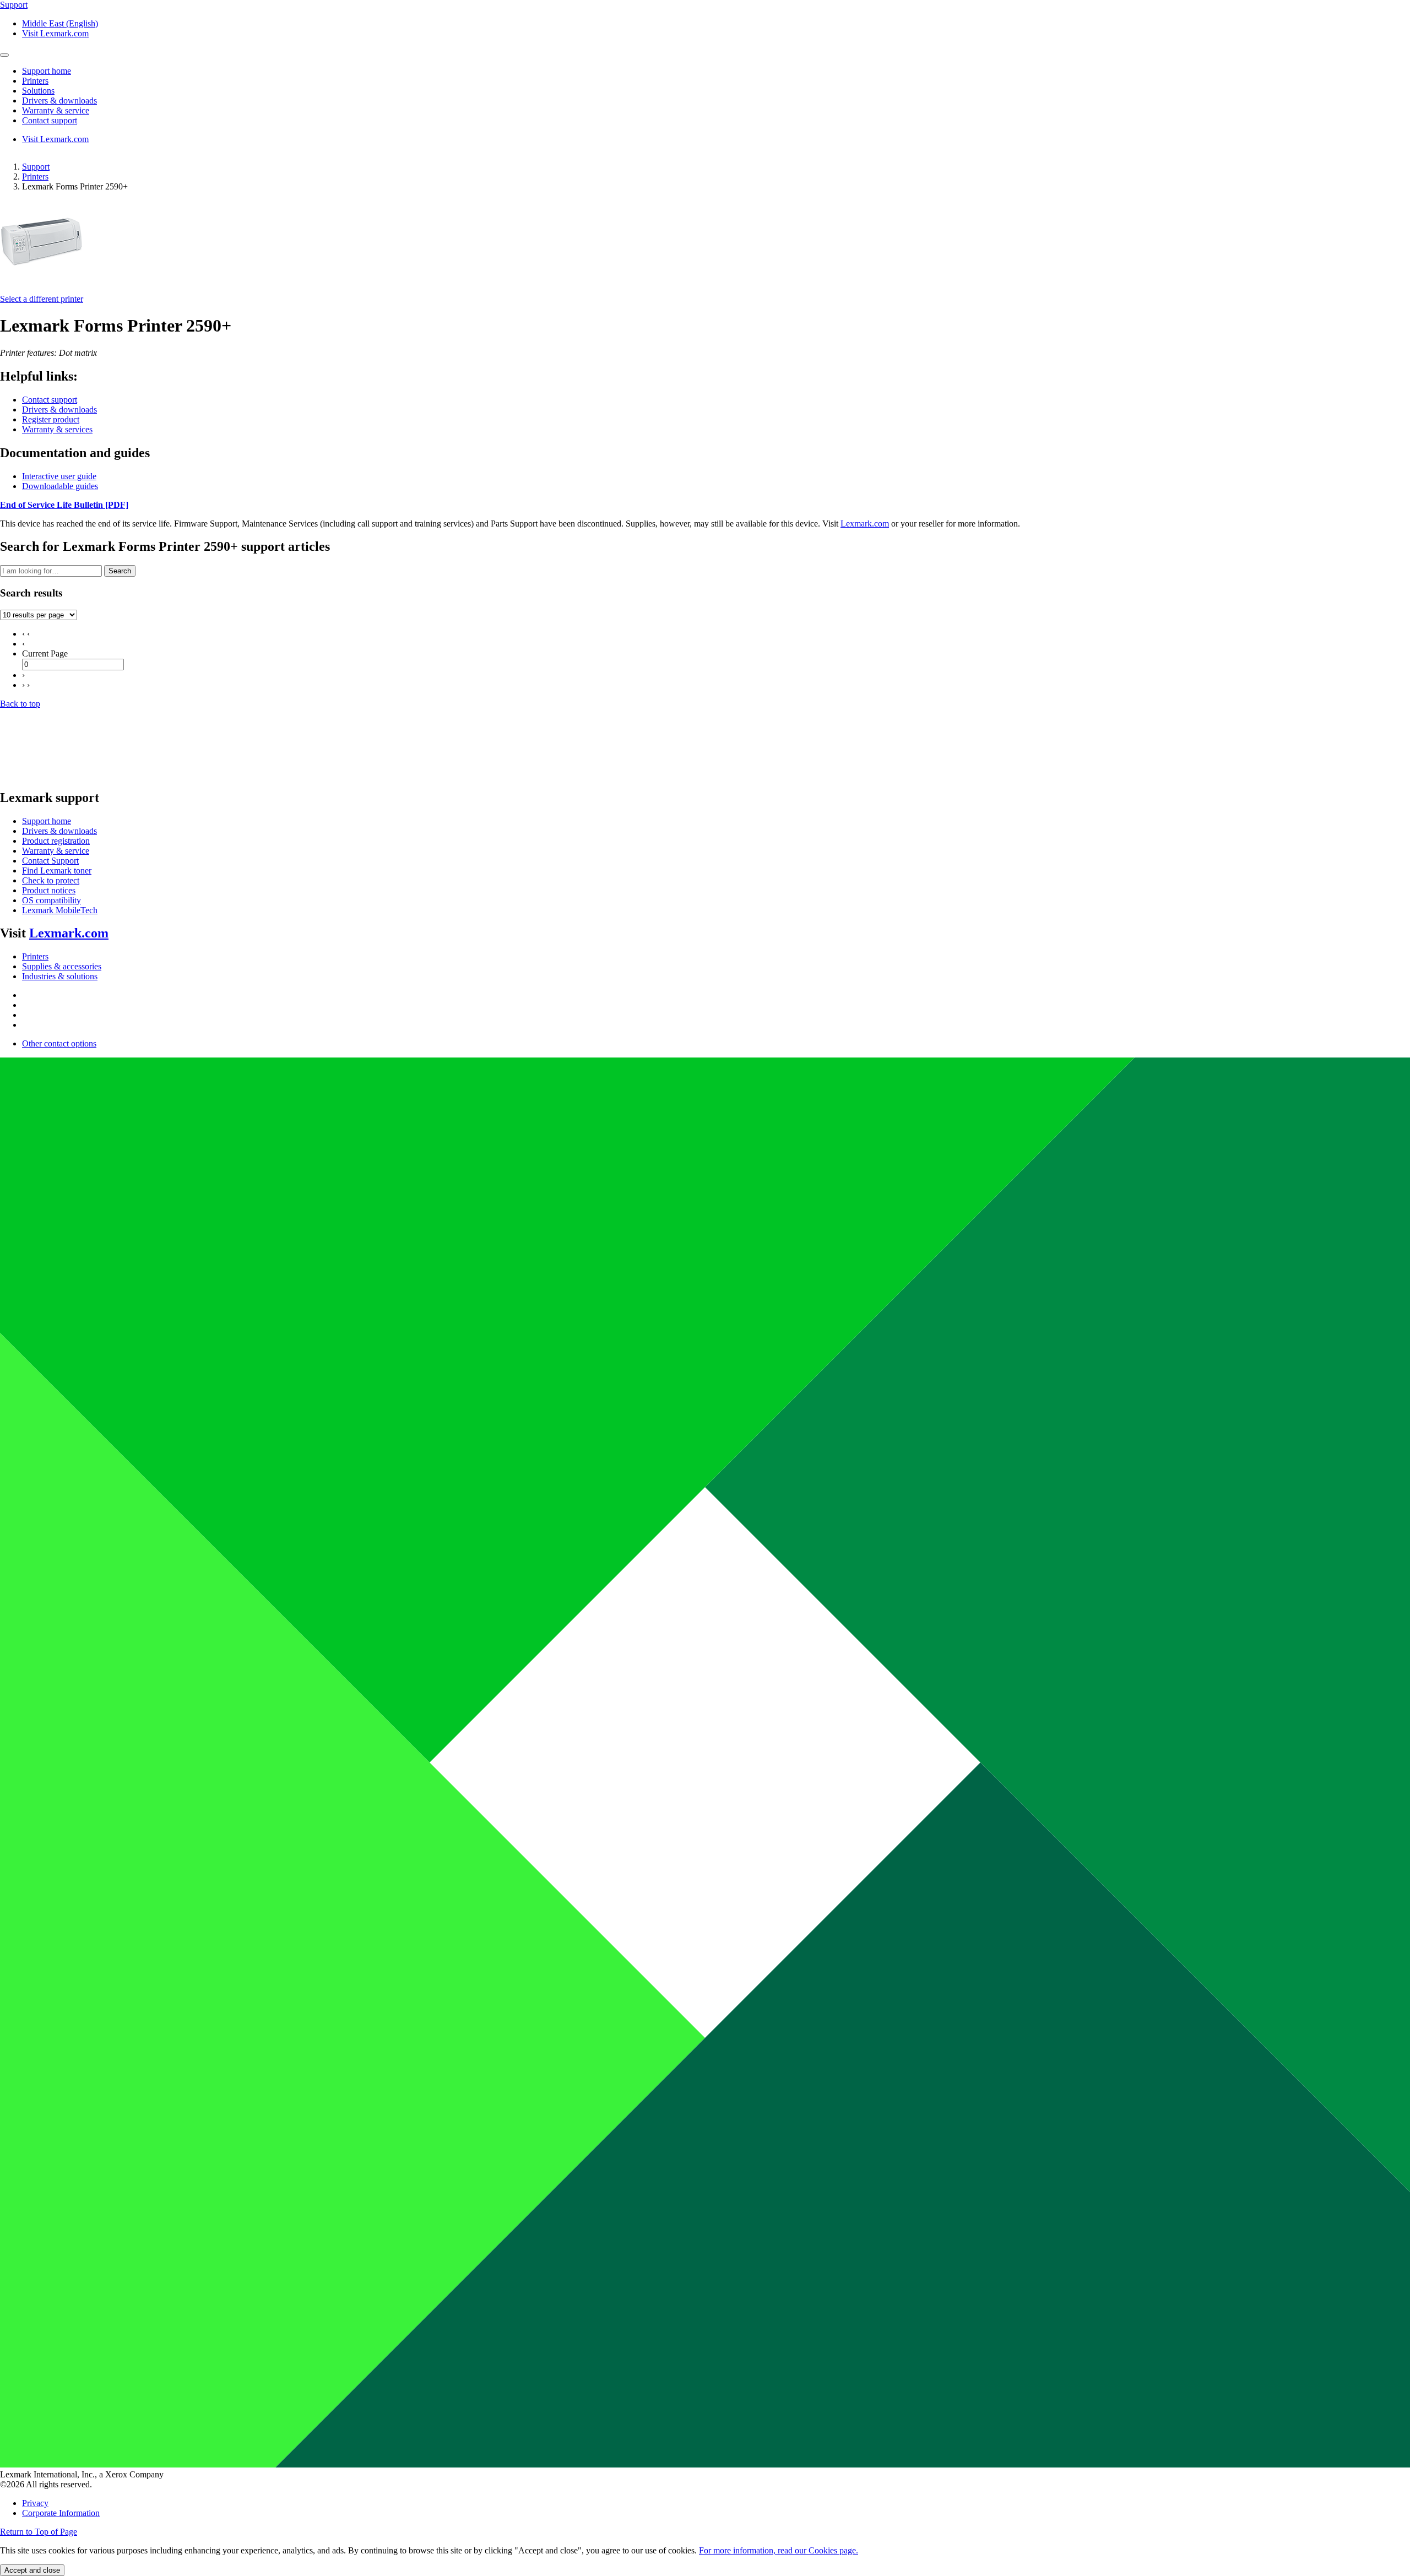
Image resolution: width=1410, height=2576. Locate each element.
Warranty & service (56, 851)
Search (120, 571)
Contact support (50, 400)
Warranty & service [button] (56, 110)
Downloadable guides (60, 486)
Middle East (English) (60, 23)
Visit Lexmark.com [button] (55, 33)
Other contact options (59, 1043)
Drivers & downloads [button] (59, 101)
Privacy (35, 2503)
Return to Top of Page (39, 2532)
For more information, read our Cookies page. (779, 2550)
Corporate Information (61, 2513)
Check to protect (51, 880)
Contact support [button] (50, 120)
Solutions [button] (38, 91)
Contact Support (50, 861)
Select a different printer (42, 299)
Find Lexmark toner (57, 871)
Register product (51, 419)
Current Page (45, 654)
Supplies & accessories (62, 966)
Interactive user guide (59, 476)
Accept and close (32, 2570)
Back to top (20, 704)
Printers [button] (35, 81)
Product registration (56, 841)
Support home (47, 821)
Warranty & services (57, 429)
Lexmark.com (865, 524)
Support (36, 167)
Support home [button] (47, 71)
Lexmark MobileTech (60, 910)
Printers (35, 177)
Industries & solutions (60, 976)
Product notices (49, 890)
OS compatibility (51, 900)
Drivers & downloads (59, 410)
